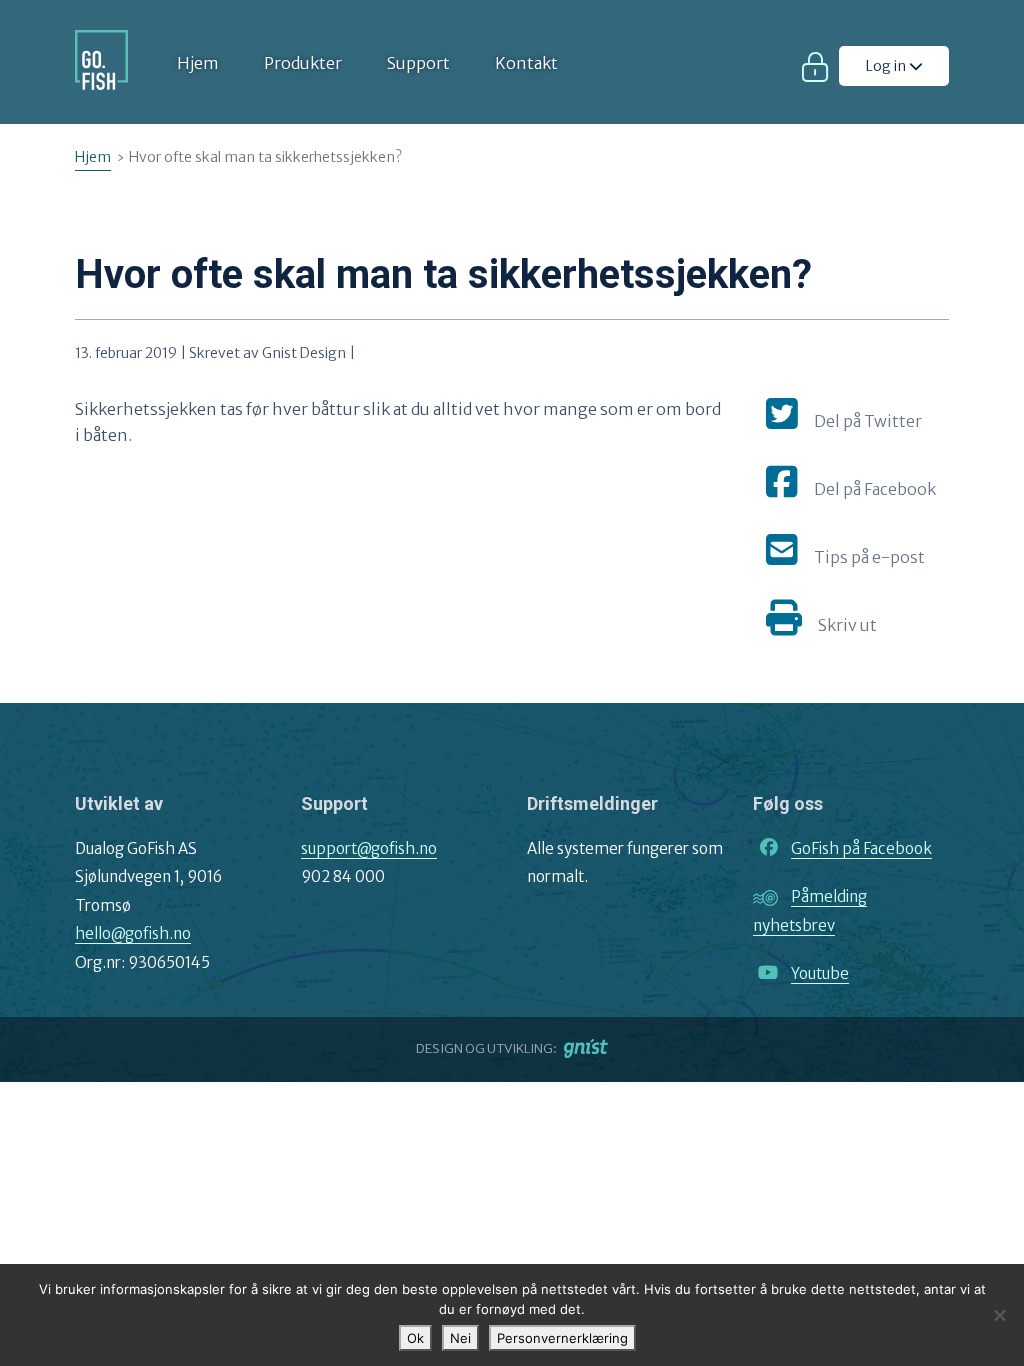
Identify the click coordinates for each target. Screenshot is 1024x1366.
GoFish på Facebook (861, 848)
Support (418, 63)
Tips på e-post (869, 557)
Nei (460, 1338)
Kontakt (526, 63)
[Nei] (999, 1315)
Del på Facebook (875, 489)
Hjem (198, 63)
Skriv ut (847, 625)
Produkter (303, 63)
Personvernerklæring (562, 1338)
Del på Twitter (868, 421)
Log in (887, 66)
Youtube (820, 973)
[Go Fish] (101, 60)
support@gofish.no (369, 848)
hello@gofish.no (133, 933)
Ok (415, 1338)
